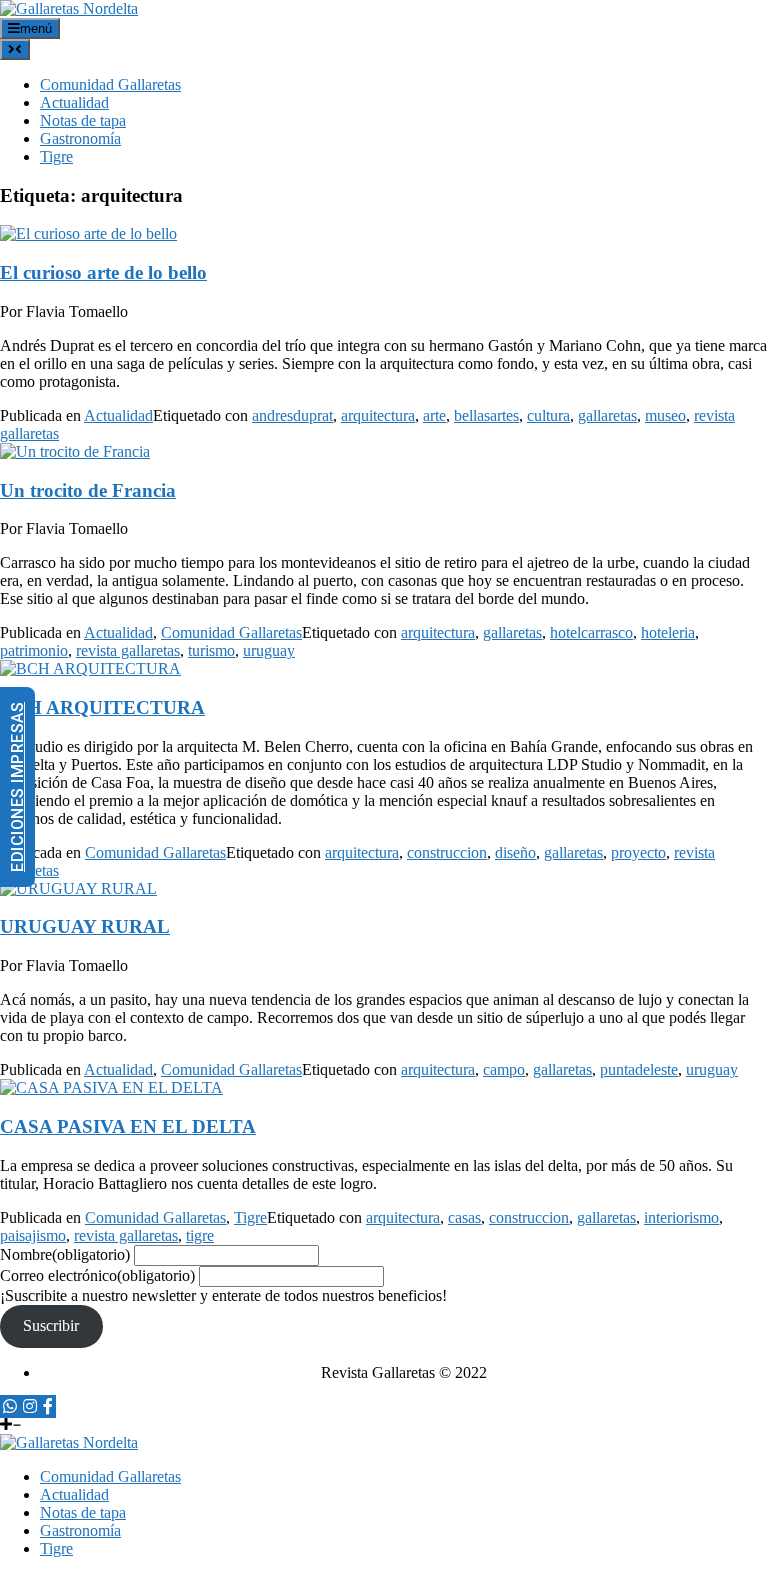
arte (434, 415)
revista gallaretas (128, 650)
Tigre (56, 156)
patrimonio (34, 650)
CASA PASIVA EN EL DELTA (128, 1126)
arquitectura (378, 415)
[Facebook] (48, 1406)
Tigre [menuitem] (56, 1548)
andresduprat (292, 415)
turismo (211, 650)
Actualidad (74, 102)
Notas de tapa (83, 120)
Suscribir (51, 1325)
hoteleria (668, 632)
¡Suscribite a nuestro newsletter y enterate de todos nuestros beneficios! (223, 1295)
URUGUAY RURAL (85, 926)
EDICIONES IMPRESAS (17, 787)
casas (464, 1217)
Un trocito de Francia (88, 490)
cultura (548, 415)
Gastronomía (80, 138)
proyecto (638, 852)
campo (504, 1069)
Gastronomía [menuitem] (80, 1530)
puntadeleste (639, 1069)
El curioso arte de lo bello (103, 272)
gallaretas (607, 415)
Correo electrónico (97, 1275)
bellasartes (486, 415)
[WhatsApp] (10, 1406)
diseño (515, 852)
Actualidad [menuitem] (74, 1494)
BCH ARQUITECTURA (102, 707)
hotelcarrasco (591, 632)
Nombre (65, 1254)
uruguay (269, 650)
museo (665, 415)
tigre (200, 1235)
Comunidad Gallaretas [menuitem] (110, 1476)
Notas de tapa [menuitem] (83, 1512)
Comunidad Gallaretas (110, 84)
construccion (447, 852)
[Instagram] (30, 1406)
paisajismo (33, 1235)
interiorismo (681, 1217)
